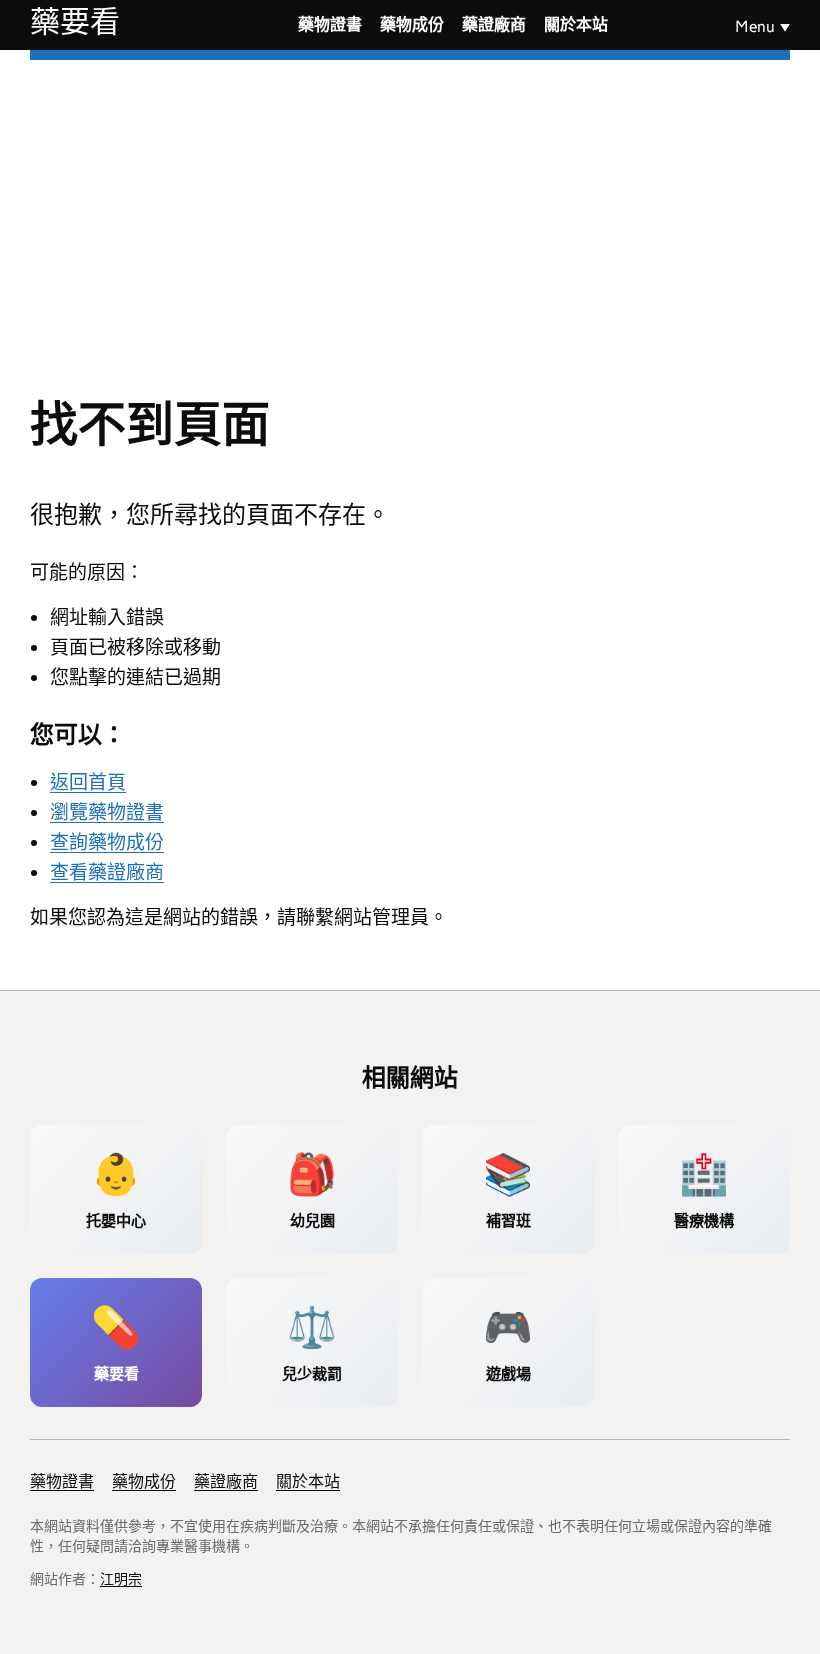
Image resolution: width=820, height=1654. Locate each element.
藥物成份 (412, 24)
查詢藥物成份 (107, 842)
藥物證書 (330, 24)
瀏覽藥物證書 (107, 812)
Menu (755, 26)
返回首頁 (88, 782)
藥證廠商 (494, 24)
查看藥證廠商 (107, 872)
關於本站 (576, 24)
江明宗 (121, 1579)
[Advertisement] (410, 210)
